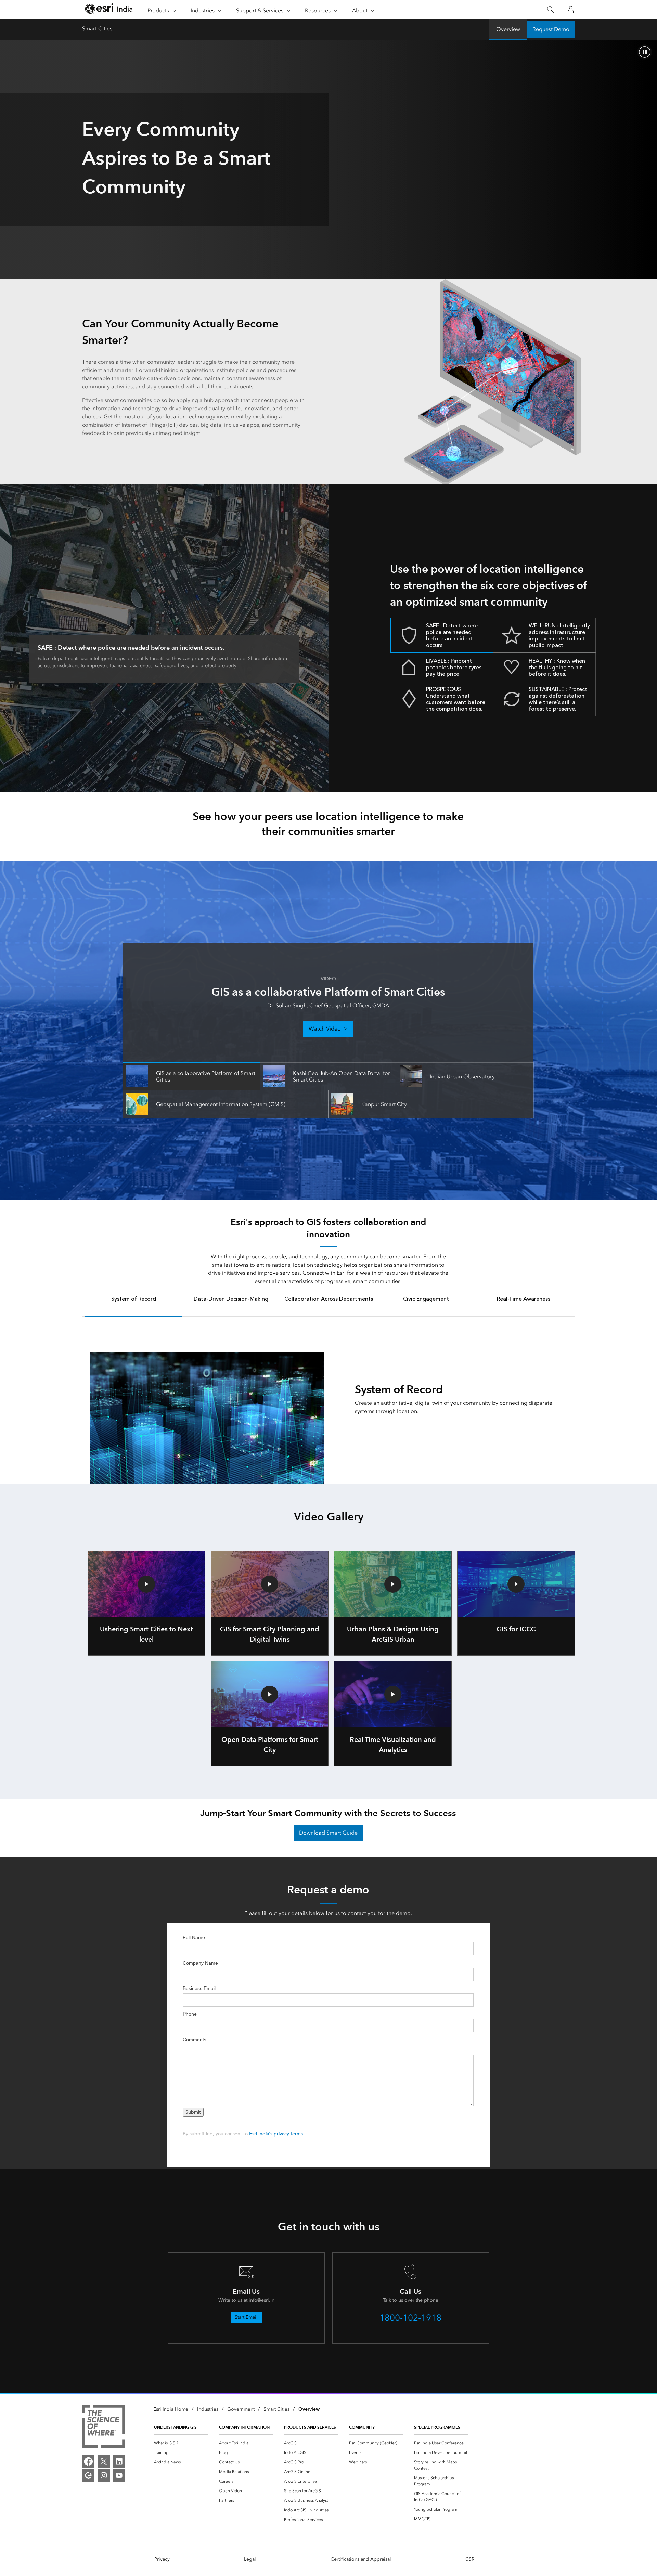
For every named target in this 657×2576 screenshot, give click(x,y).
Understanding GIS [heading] (175, 2427)
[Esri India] (109, 10)
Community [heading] (362, 2427)
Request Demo (551, 29)
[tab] (134, 1304)
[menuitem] (181, 2443)
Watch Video (325, 1029)
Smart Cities (97, 29)
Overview (508, 29)
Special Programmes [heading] (437, 2427)
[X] (104, 2461)
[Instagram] (104, 2475)
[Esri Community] (88, 2475)
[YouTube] (119, 2475)
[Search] (550, 10)
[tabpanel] (328, 1400)
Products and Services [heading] (310, 2427)
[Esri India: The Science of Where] (104, 2428)
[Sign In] (571, 10)
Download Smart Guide (328, 1833)
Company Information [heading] (244, 2427)
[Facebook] (88, 2461)
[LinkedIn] (119, 2461)
